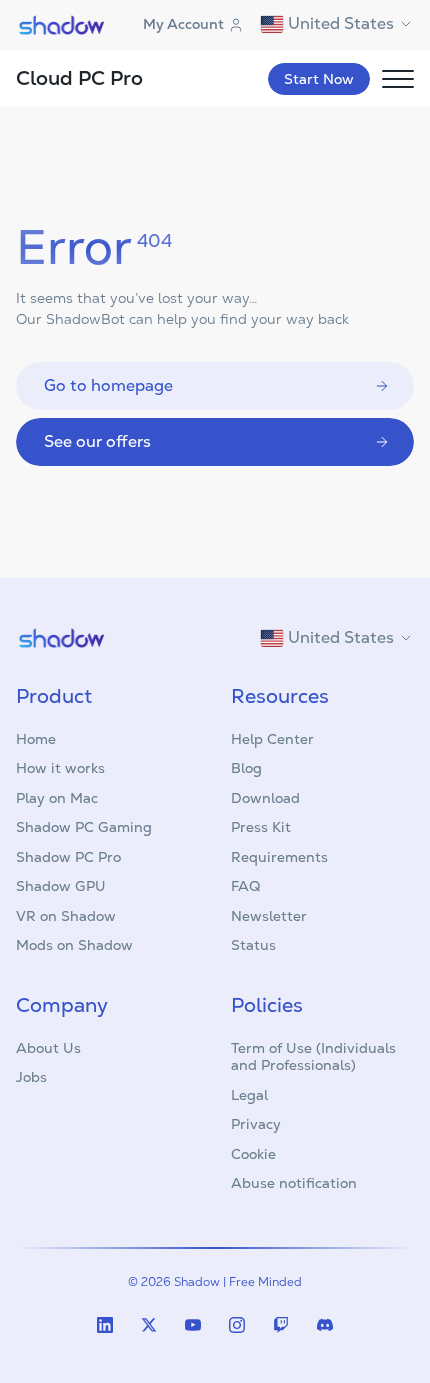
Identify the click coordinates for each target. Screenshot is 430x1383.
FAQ (245, 886)
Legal (249, 1095)
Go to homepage (108, 385)
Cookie (253, 1154)
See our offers (97, 441)
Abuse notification (294, 1183)
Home (36, 739)
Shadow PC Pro (68, 857)
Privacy (256, 1124)
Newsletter (269, 916)
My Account (183, 24)
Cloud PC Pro (79, 78)
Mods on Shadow (74, 945)
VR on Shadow (66, 916)
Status (253, 945)
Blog (246, 768)
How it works (60, 768)
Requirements (279, 857)
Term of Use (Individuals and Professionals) (313, 1057)
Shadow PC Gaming (84, 827)
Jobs (31, 1077)
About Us (48, 1048)
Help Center (272, 739)
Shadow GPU (61, 886)
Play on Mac (57, 798)
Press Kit (261, 827)
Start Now (319, 79)
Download (265, 798)
